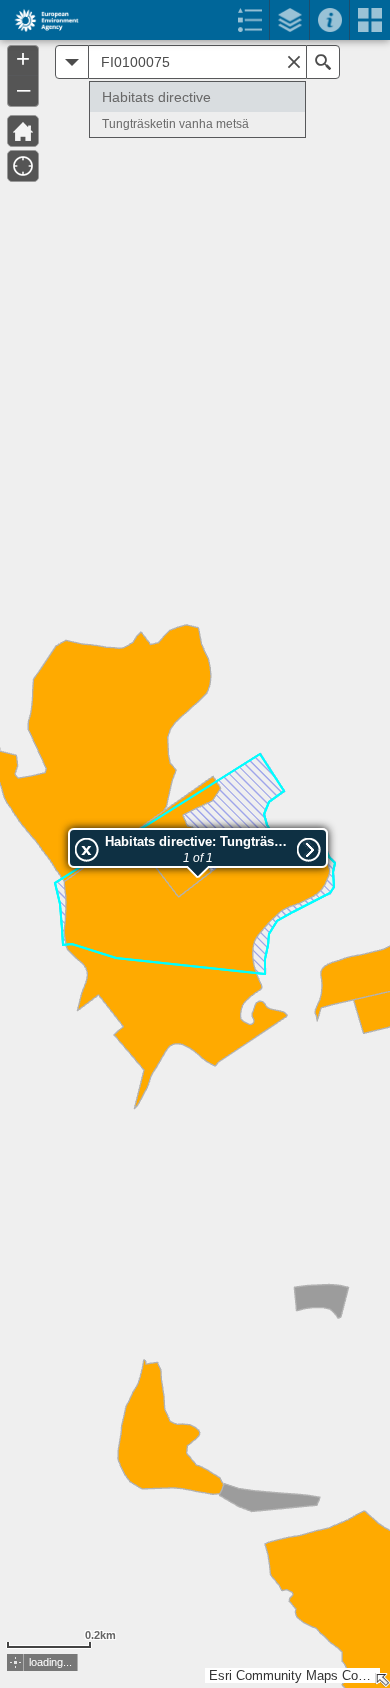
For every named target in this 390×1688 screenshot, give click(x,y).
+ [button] (23, 59)
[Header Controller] (195, 20)
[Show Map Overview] (382, 1680)
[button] (15, 1662)
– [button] (23, 89)
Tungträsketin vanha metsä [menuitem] (175, 124)
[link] (40, 20)
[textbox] (197, 62)
